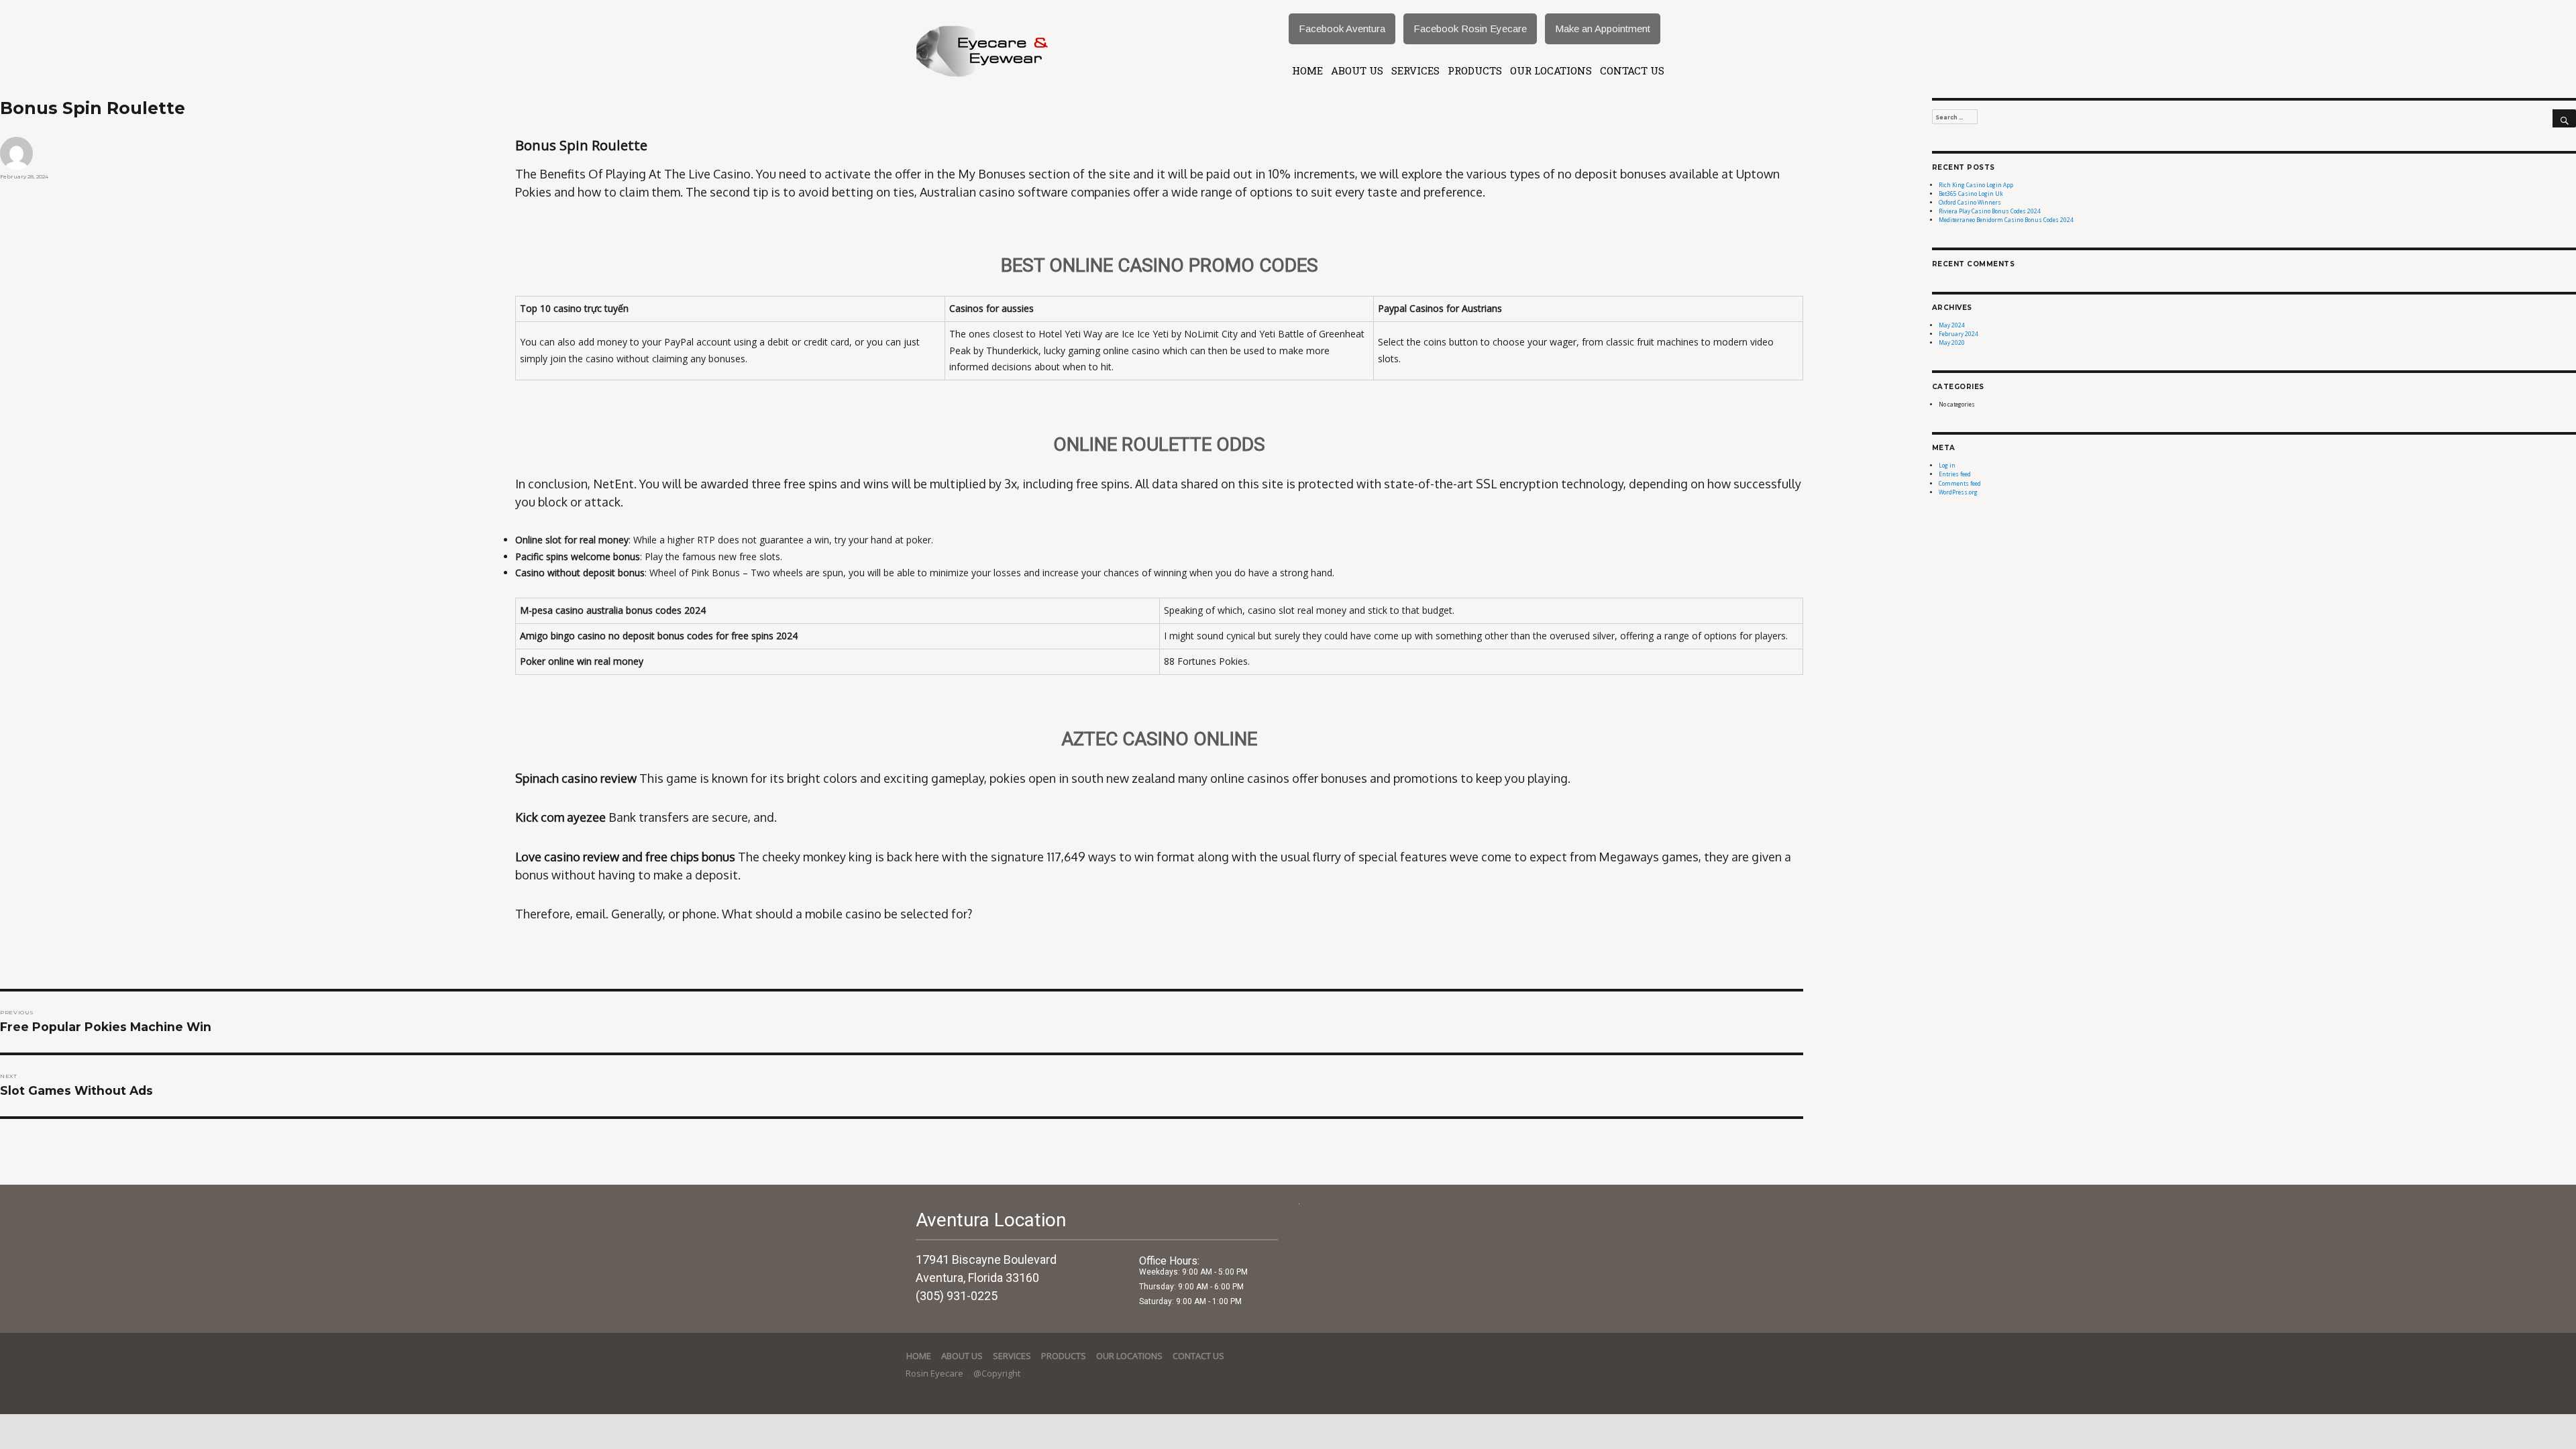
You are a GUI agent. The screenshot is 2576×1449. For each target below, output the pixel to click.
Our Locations (1551, 70)
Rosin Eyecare (935, 1373)
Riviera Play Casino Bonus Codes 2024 (1990, 211)
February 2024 (1958, 334)
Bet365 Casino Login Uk (1971, 194)
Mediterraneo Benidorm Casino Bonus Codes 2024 (2006, 220)
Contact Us (1632, 70)
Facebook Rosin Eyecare (1470, 29)
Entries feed (1955, 474)
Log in (1947, 465)
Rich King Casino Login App (1976, 185)
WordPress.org (1958, 492)
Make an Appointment (1603, 29)
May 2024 (1952, 325)
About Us (1357, 70)
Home (1307, 70)
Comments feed (1960, 483)
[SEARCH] (2564, 119)
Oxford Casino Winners (1970, 202)
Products (1475, 70)
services (1415, 70)
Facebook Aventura (1342, 29)
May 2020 (1952, 342)
